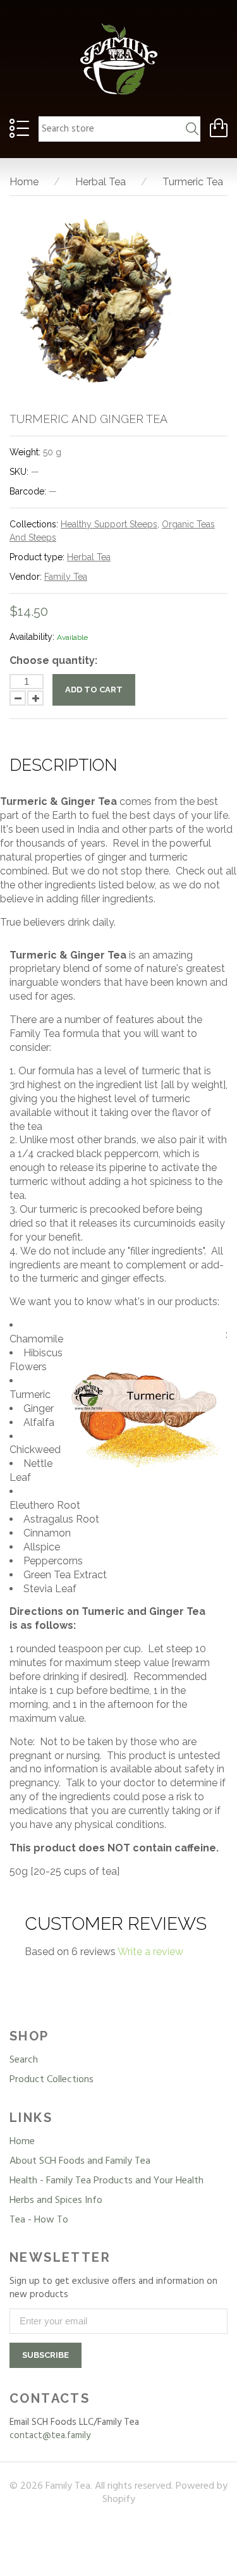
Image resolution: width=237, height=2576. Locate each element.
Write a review (150, 1952)
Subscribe (46, 2355)
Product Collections (52, 2080)
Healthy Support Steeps (109, 524)
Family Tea (66, 577)
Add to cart (94, 690)
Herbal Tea (89, 557)
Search (24, 2060)
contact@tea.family (50, 2436)
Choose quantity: (53, 660)
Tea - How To (39, 2220)
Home (22, 2142)
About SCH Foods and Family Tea (80, 2161)
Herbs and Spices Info (56, 2200)
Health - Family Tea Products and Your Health (106, 2181)
